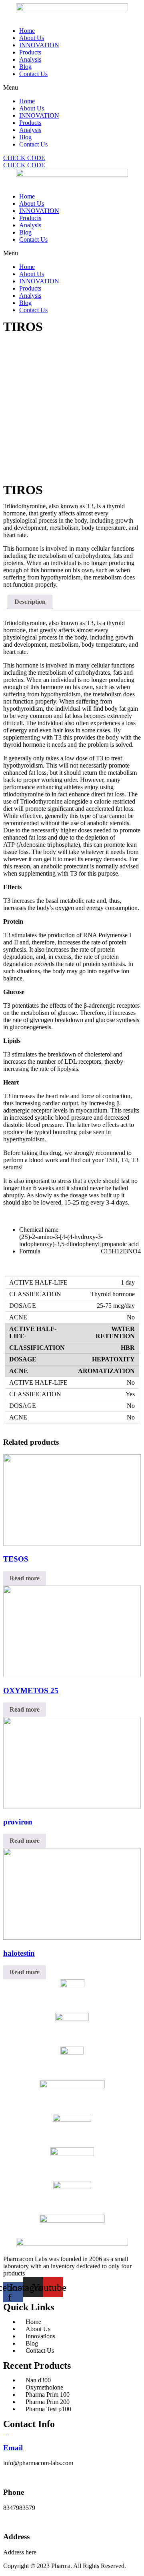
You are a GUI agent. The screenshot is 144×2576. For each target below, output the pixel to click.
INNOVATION (39, 45)
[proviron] (72, 1806)
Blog (25, 67)
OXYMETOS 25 (31, 1691)
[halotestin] (72, 1938)
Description (30, 602)
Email (13, 2448)
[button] (72, 88)
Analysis (30, 59)
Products (30, 52)
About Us (32, 38)
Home (27, 31)
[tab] (30, 602)
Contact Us (33, 74)
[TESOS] (72, 1544)
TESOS (16, 1559)
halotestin (19, 1953)
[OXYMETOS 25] (72, 1675)
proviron (18, 1822)
